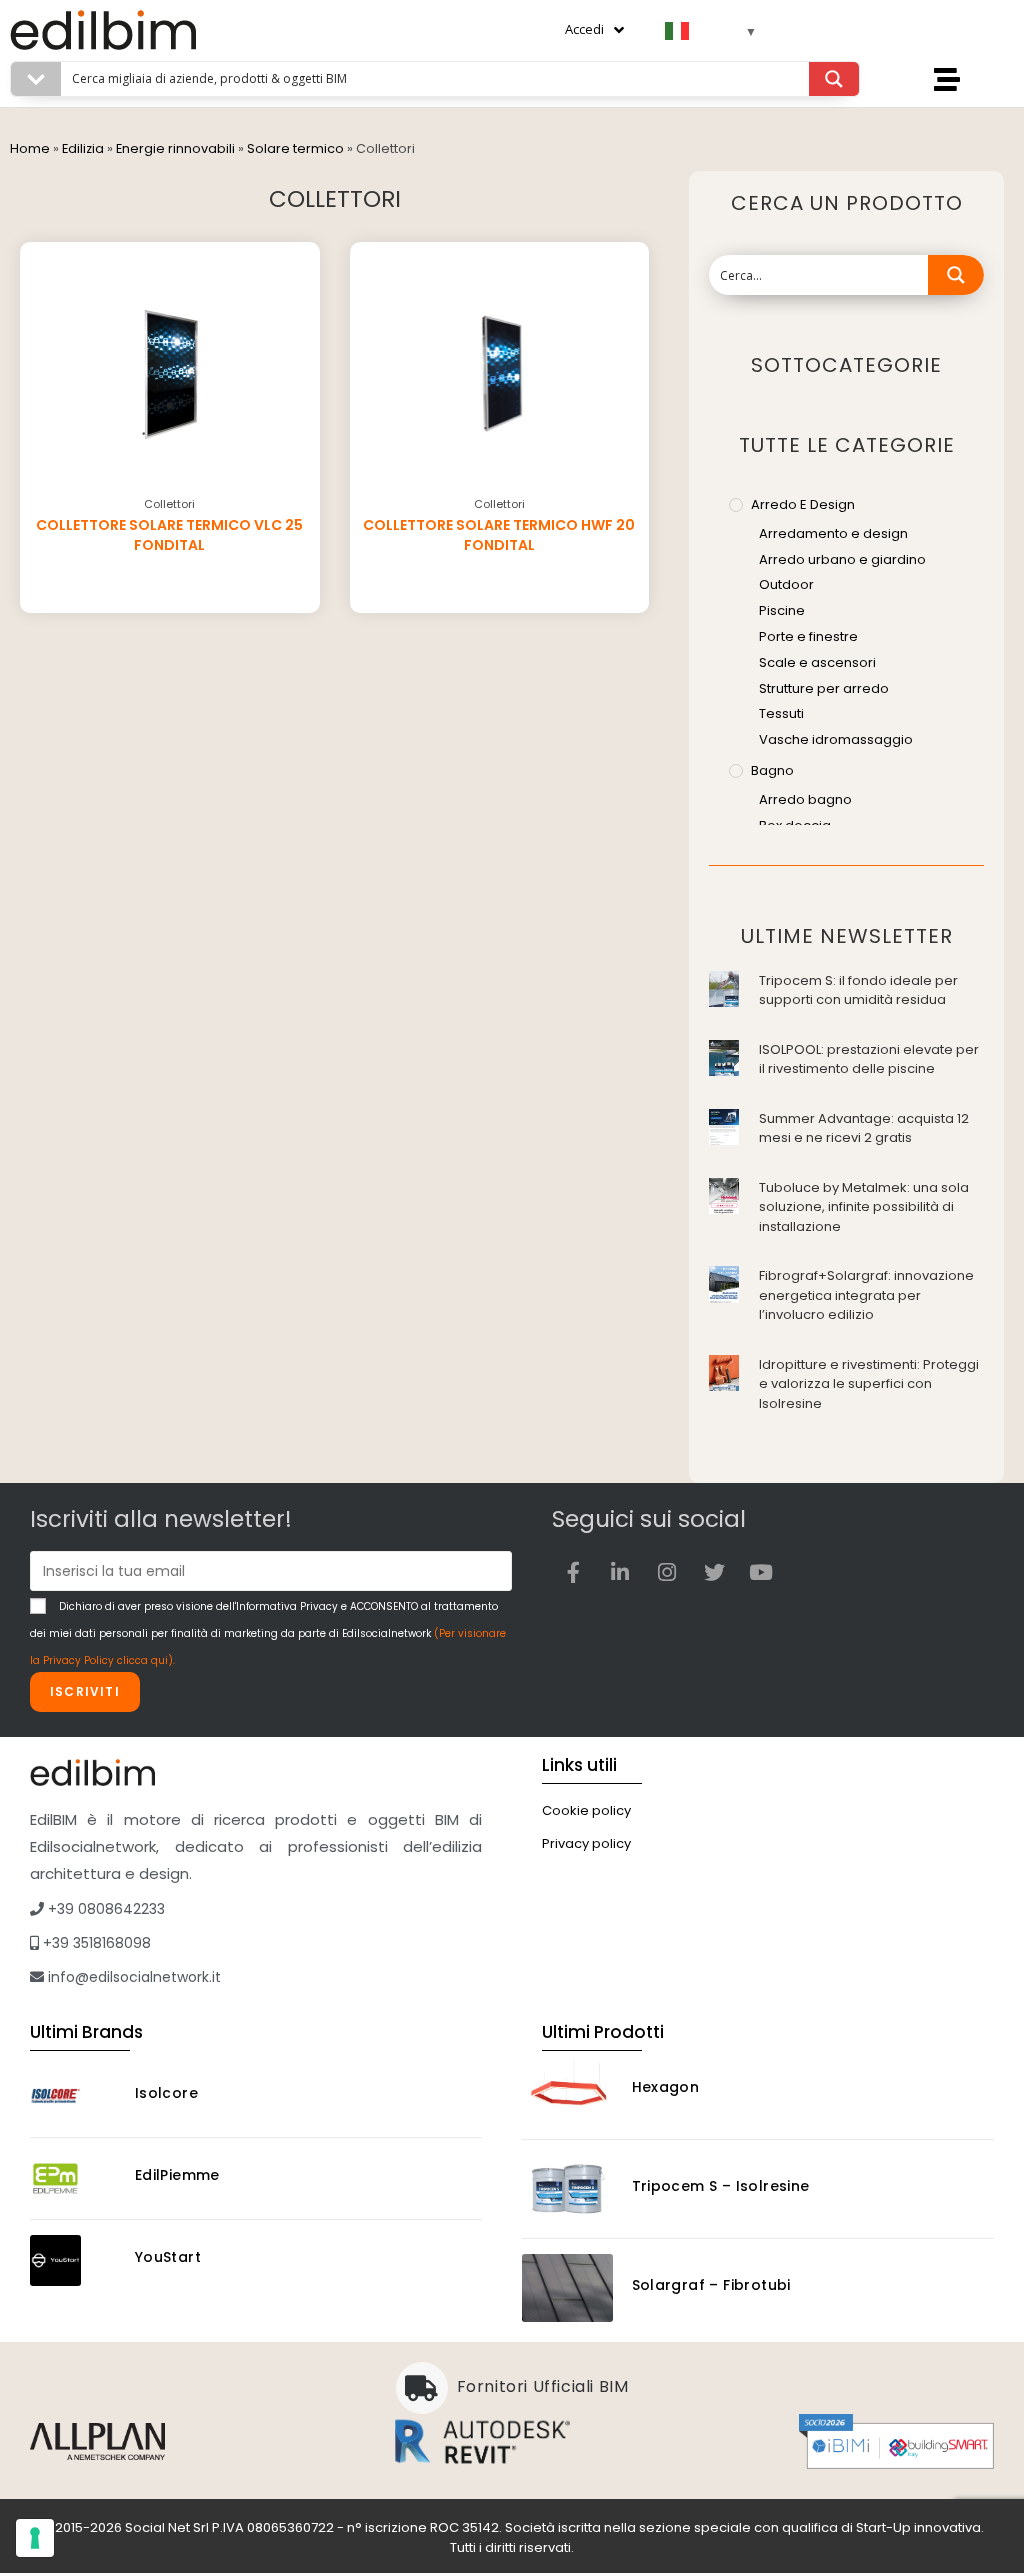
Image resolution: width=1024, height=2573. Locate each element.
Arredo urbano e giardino (842, 559)
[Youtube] (761, 1572)
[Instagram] (667, 1572)
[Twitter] (714, 1572)
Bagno (772, 770)
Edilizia (83, 148)
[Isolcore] (73, 2096)
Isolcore (166, 2093)
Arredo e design (803, 504)
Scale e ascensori (817, 662)
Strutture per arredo (824, 688)
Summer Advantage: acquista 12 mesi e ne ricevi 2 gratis (864, 1128)
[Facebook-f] (573, 1572)
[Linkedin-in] (620, 1572)
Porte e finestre (808, 636)
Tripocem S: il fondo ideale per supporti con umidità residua (858, 990)
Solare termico (295, 148)
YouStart (168, 2257)
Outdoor (786, 584)
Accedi (584, 29)
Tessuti (781, 713)
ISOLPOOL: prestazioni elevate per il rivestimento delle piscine (869, 1059)
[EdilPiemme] (73, 2178)
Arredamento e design (833, 533)
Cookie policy (586, 1810)
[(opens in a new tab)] (724, 987)
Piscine (782, 610)
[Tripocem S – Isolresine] (567, 2189)
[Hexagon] (567, 2090)
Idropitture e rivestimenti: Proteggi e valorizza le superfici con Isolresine (869, 1384)
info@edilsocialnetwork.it (132, 1977)
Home (30, 148)
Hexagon (666, 2087)
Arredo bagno (805, 799)
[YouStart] (73, 2260)
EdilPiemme (177, 2175)
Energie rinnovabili (175, 148)
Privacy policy (586, 1843)
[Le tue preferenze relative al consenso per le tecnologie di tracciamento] (35, 2538)
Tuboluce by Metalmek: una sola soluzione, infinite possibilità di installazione (864, 1207)
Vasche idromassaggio (836, 739)
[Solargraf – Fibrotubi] (567, 2288)
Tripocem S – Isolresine (721, 2186)
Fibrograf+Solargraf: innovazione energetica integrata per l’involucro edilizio (866, 1295)
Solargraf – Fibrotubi (711, 2285)
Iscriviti (85, 1691)
